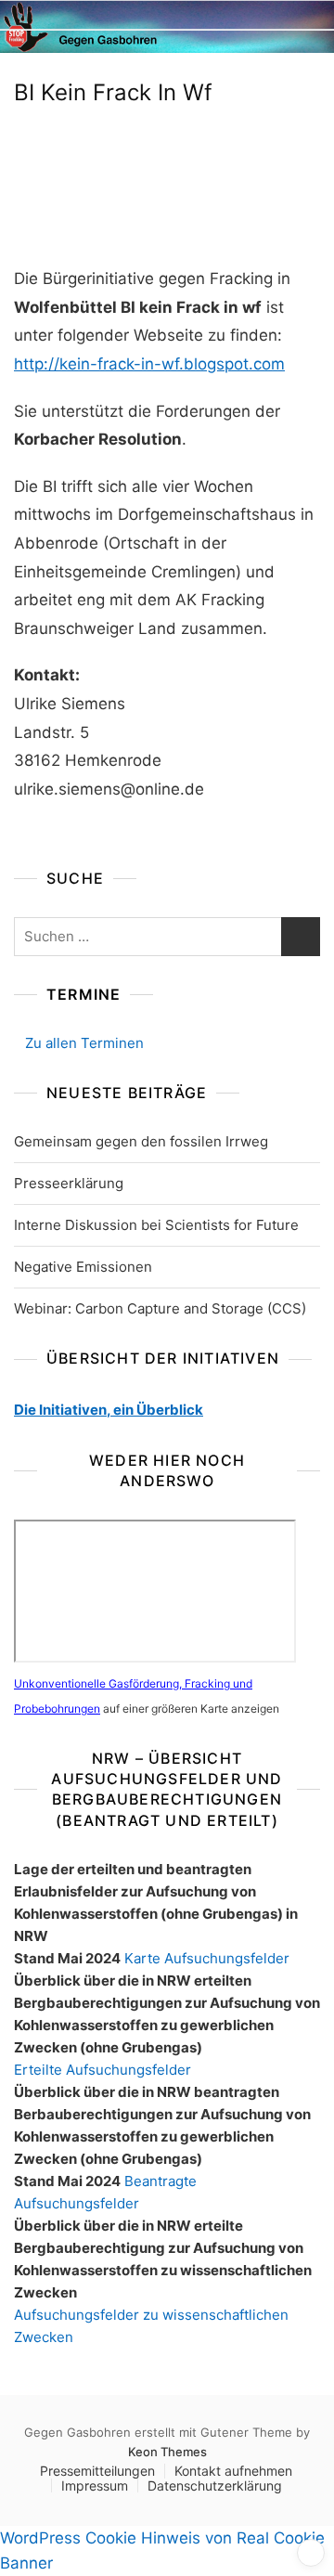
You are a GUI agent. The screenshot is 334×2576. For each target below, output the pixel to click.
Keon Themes (167, 2452)
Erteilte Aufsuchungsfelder (103, 2070)
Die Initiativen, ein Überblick (109, 1410)
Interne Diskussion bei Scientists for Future (156, 1225)
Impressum (95, 2485)
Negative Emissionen (83, 1267)
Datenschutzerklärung (215, 2485)
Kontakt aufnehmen (233, 2471)
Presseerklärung (69, 1183)
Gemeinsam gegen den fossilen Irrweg (141, 1141)
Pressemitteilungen (97, 2471)
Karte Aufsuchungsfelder (207, 1958)
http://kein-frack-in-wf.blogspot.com (149, 364)
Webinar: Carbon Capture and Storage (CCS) (160, 1308)
